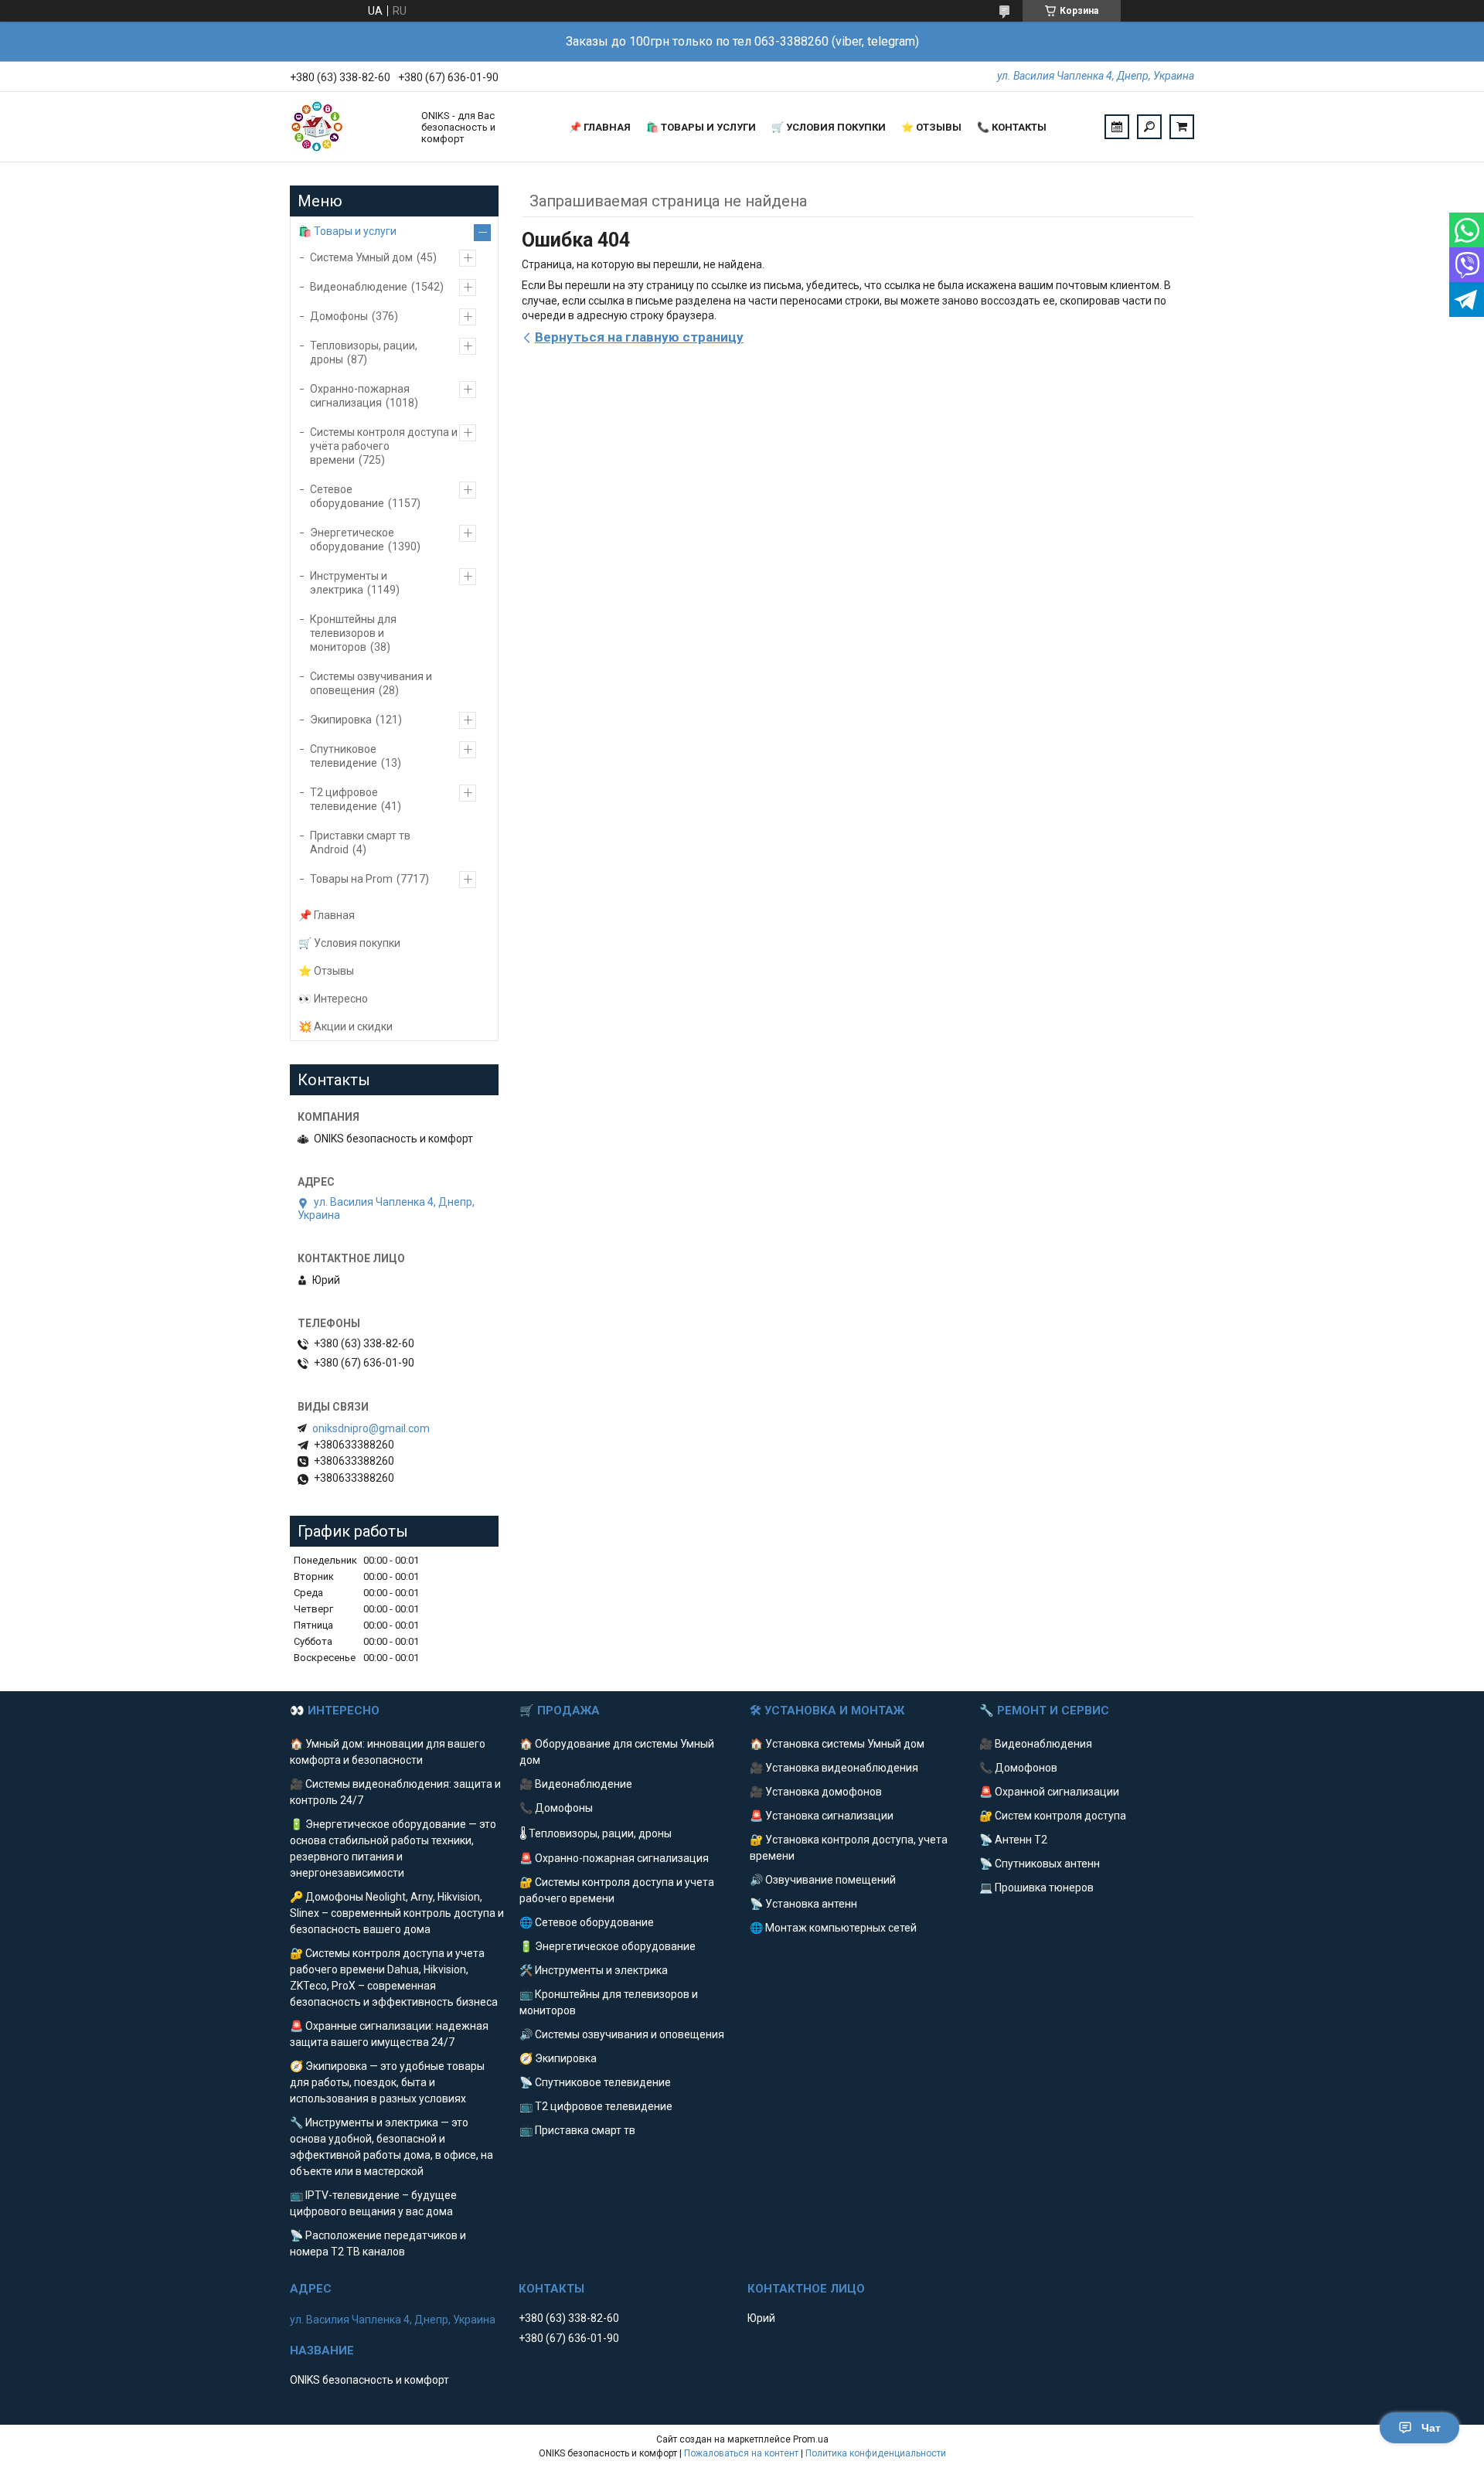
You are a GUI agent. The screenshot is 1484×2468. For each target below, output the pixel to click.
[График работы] (1117, 127)
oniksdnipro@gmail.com (371, 1428)
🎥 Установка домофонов (816, 1792)
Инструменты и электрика (349, 583)
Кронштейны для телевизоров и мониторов (353, 633)
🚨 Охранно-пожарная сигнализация (614, 1858)
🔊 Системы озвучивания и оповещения (622, 2034)
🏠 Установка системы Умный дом (837, 1744)
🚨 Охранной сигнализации (1049, 1792)
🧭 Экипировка (558, 2058)
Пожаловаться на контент (741, 2453)
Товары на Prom (351, 879)
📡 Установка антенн (803, 1904)
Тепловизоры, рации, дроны (364, 352)
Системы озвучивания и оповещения (371, 683)
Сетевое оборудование (347, 496)
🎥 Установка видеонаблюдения (834, 1768)
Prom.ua (811, 2439)
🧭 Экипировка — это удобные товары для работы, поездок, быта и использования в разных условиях (387, 2082)
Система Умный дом (361, 257)
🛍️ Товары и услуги (701, 127)
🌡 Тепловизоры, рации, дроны (596, 1833)
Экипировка (341, 720)
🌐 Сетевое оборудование (587, 1922)
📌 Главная (600, 127)
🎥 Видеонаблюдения (1036, 1744)
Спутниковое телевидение (344, 756)
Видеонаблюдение (359, 287)
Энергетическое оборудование (352, 540)
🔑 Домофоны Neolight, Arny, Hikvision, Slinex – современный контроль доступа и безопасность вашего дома (397, 1913)
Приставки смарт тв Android (360, 843)
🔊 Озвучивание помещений (823, 1880)
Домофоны (339, 316)
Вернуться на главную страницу (639, 337)
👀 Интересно (333, 999)
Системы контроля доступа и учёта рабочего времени (384, 446)
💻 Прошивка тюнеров (1036, 1888)
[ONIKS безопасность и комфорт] (348, 127)
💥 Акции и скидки (345, 1026)
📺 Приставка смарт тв (577, 2130)
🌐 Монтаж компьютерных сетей (833, 1928)
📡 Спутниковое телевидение (595, 2082)
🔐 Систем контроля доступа (1053, 1816)
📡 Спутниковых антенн (1040, 1864)
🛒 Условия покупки (829, 127)
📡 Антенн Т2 (1013, 1840)
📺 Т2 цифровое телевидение (596, 2106)
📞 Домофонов (1018, 1768)
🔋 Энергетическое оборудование (608, 1946)
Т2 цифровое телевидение (344, 799)
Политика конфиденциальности (876, 2453)
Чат (1431, 2428)
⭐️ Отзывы (931, 127)
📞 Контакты (1012, 127)
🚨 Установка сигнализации (822, 1816)
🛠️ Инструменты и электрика (594, 1970)
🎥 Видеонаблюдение (576, 1784)
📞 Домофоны (556, 1808)
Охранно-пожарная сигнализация (360, 396)
